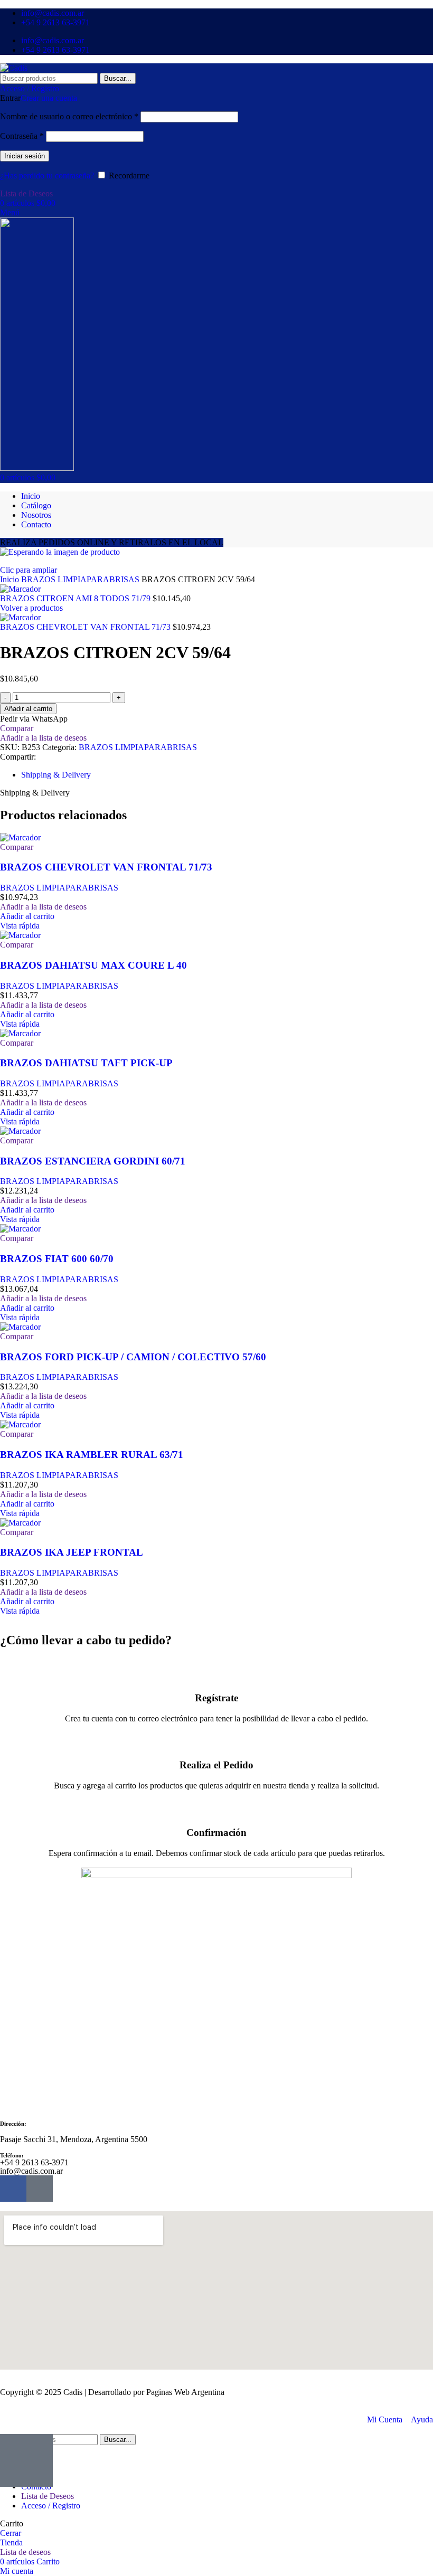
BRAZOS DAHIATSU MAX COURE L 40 (93, 965)
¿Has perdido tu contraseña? (47, 176)
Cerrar (11, 2533)
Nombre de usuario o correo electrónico (69, 116)
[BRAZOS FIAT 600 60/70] (20, 1229)
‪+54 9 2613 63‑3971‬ (34, 2162)
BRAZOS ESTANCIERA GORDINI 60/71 (93, 1161)
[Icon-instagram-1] (40, 2189)
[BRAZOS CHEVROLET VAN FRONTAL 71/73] (20, 837)
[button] (27, 916)
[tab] (56, 775)
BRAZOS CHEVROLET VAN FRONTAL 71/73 (86, 627)
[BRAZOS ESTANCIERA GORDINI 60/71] (20, 1131)
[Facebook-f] (13, 2189)
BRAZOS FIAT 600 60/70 (57, 1259)
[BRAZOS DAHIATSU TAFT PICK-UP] (20, 1033)
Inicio (11, 579)
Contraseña (22, 136)
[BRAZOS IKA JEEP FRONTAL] (20, 1523)
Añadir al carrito (28, 709)
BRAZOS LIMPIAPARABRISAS (81, 579)
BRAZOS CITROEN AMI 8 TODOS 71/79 (76, 598)
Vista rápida (20, 926)
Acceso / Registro (51, 2506)
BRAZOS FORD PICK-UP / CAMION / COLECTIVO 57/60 (133, 1357)
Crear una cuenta (49, 98)
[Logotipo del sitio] (14, 68)
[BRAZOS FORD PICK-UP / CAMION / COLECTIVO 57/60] (20, 1327)
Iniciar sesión (25, 156)
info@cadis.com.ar (31, 2171)
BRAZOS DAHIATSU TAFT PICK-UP (86, 1063)
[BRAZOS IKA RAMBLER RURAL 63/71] (20, 1424)
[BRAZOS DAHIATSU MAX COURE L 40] (20, 935)
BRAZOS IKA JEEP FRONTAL (72, 1552)
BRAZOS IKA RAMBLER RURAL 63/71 (92, 1455)
